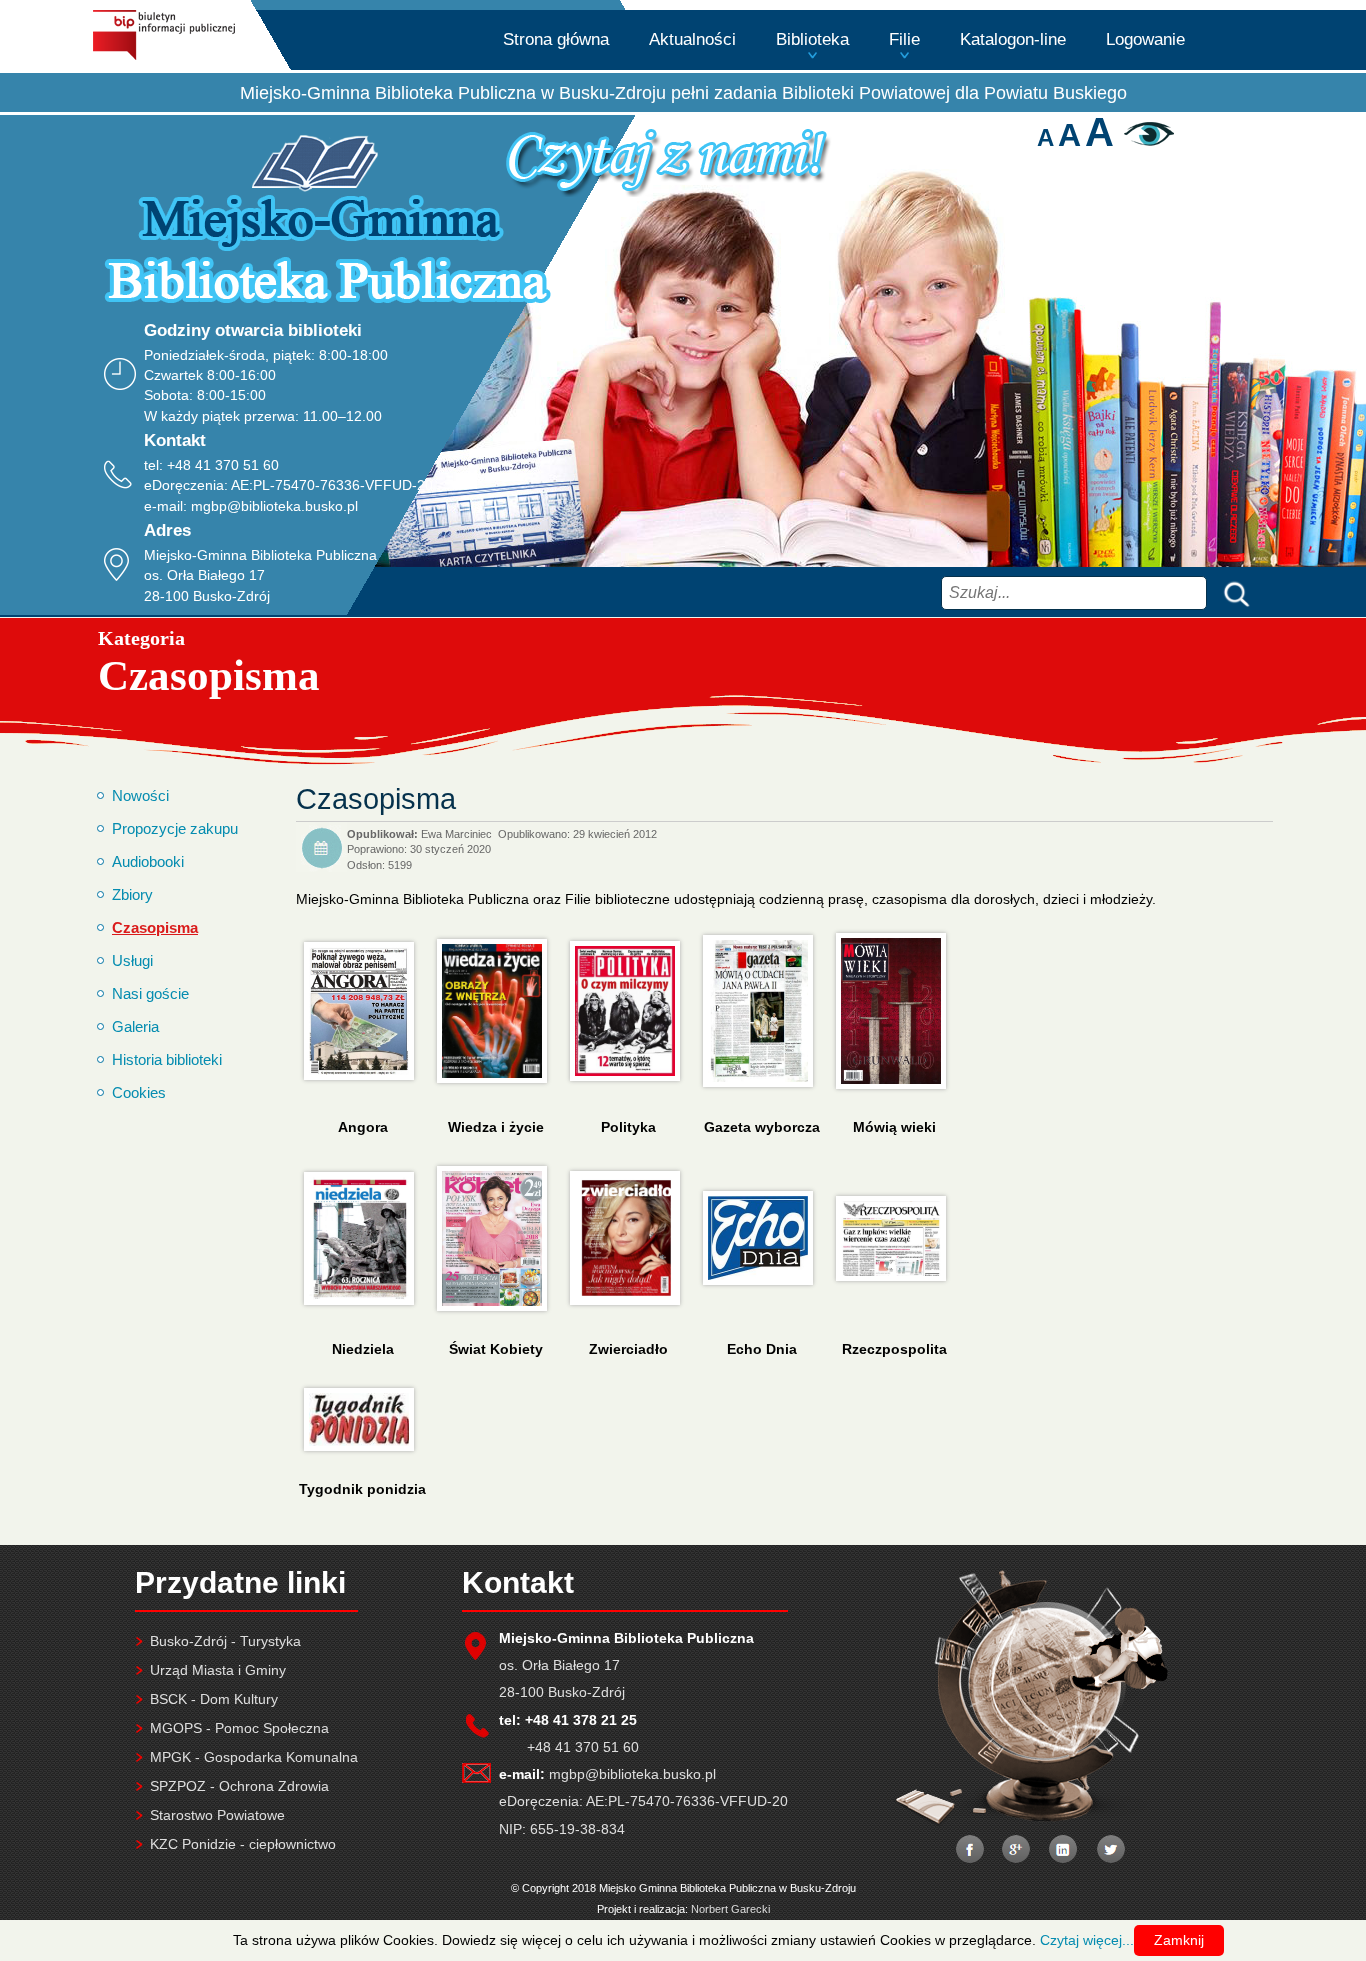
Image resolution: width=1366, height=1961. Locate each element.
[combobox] (1074, 593)
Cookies (139, 1092)
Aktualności (692, 39)
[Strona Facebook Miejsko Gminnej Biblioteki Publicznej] (969, 1851)
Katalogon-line (1013, 39)
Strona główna (556, 39)
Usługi (132, 960)
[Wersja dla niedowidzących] (1146, 141)
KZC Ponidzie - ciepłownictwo (243, 1844)
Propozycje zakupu (175, 828)
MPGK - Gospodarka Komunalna (254, 1757)
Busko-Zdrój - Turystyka (225, 1641)
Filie (904, 39)
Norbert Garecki (730, 1909)
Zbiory (132, 894)
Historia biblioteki (167, 1059)
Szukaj (1232, 592)
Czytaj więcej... (1087, 1940)
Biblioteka (812, 39)
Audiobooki (148, 861)
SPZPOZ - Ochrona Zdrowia (239, 1786)
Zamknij (1179, 1940)
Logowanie (1145, 39)
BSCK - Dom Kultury (214, 1699)
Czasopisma (155, 927)
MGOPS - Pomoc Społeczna (239, 1728)
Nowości (140, 795)
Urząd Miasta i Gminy (218, 1670)
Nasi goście (150, 993)
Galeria (135, 1026)
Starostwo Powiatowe (217, 1815)
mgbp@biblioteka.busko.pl (274, 506)
